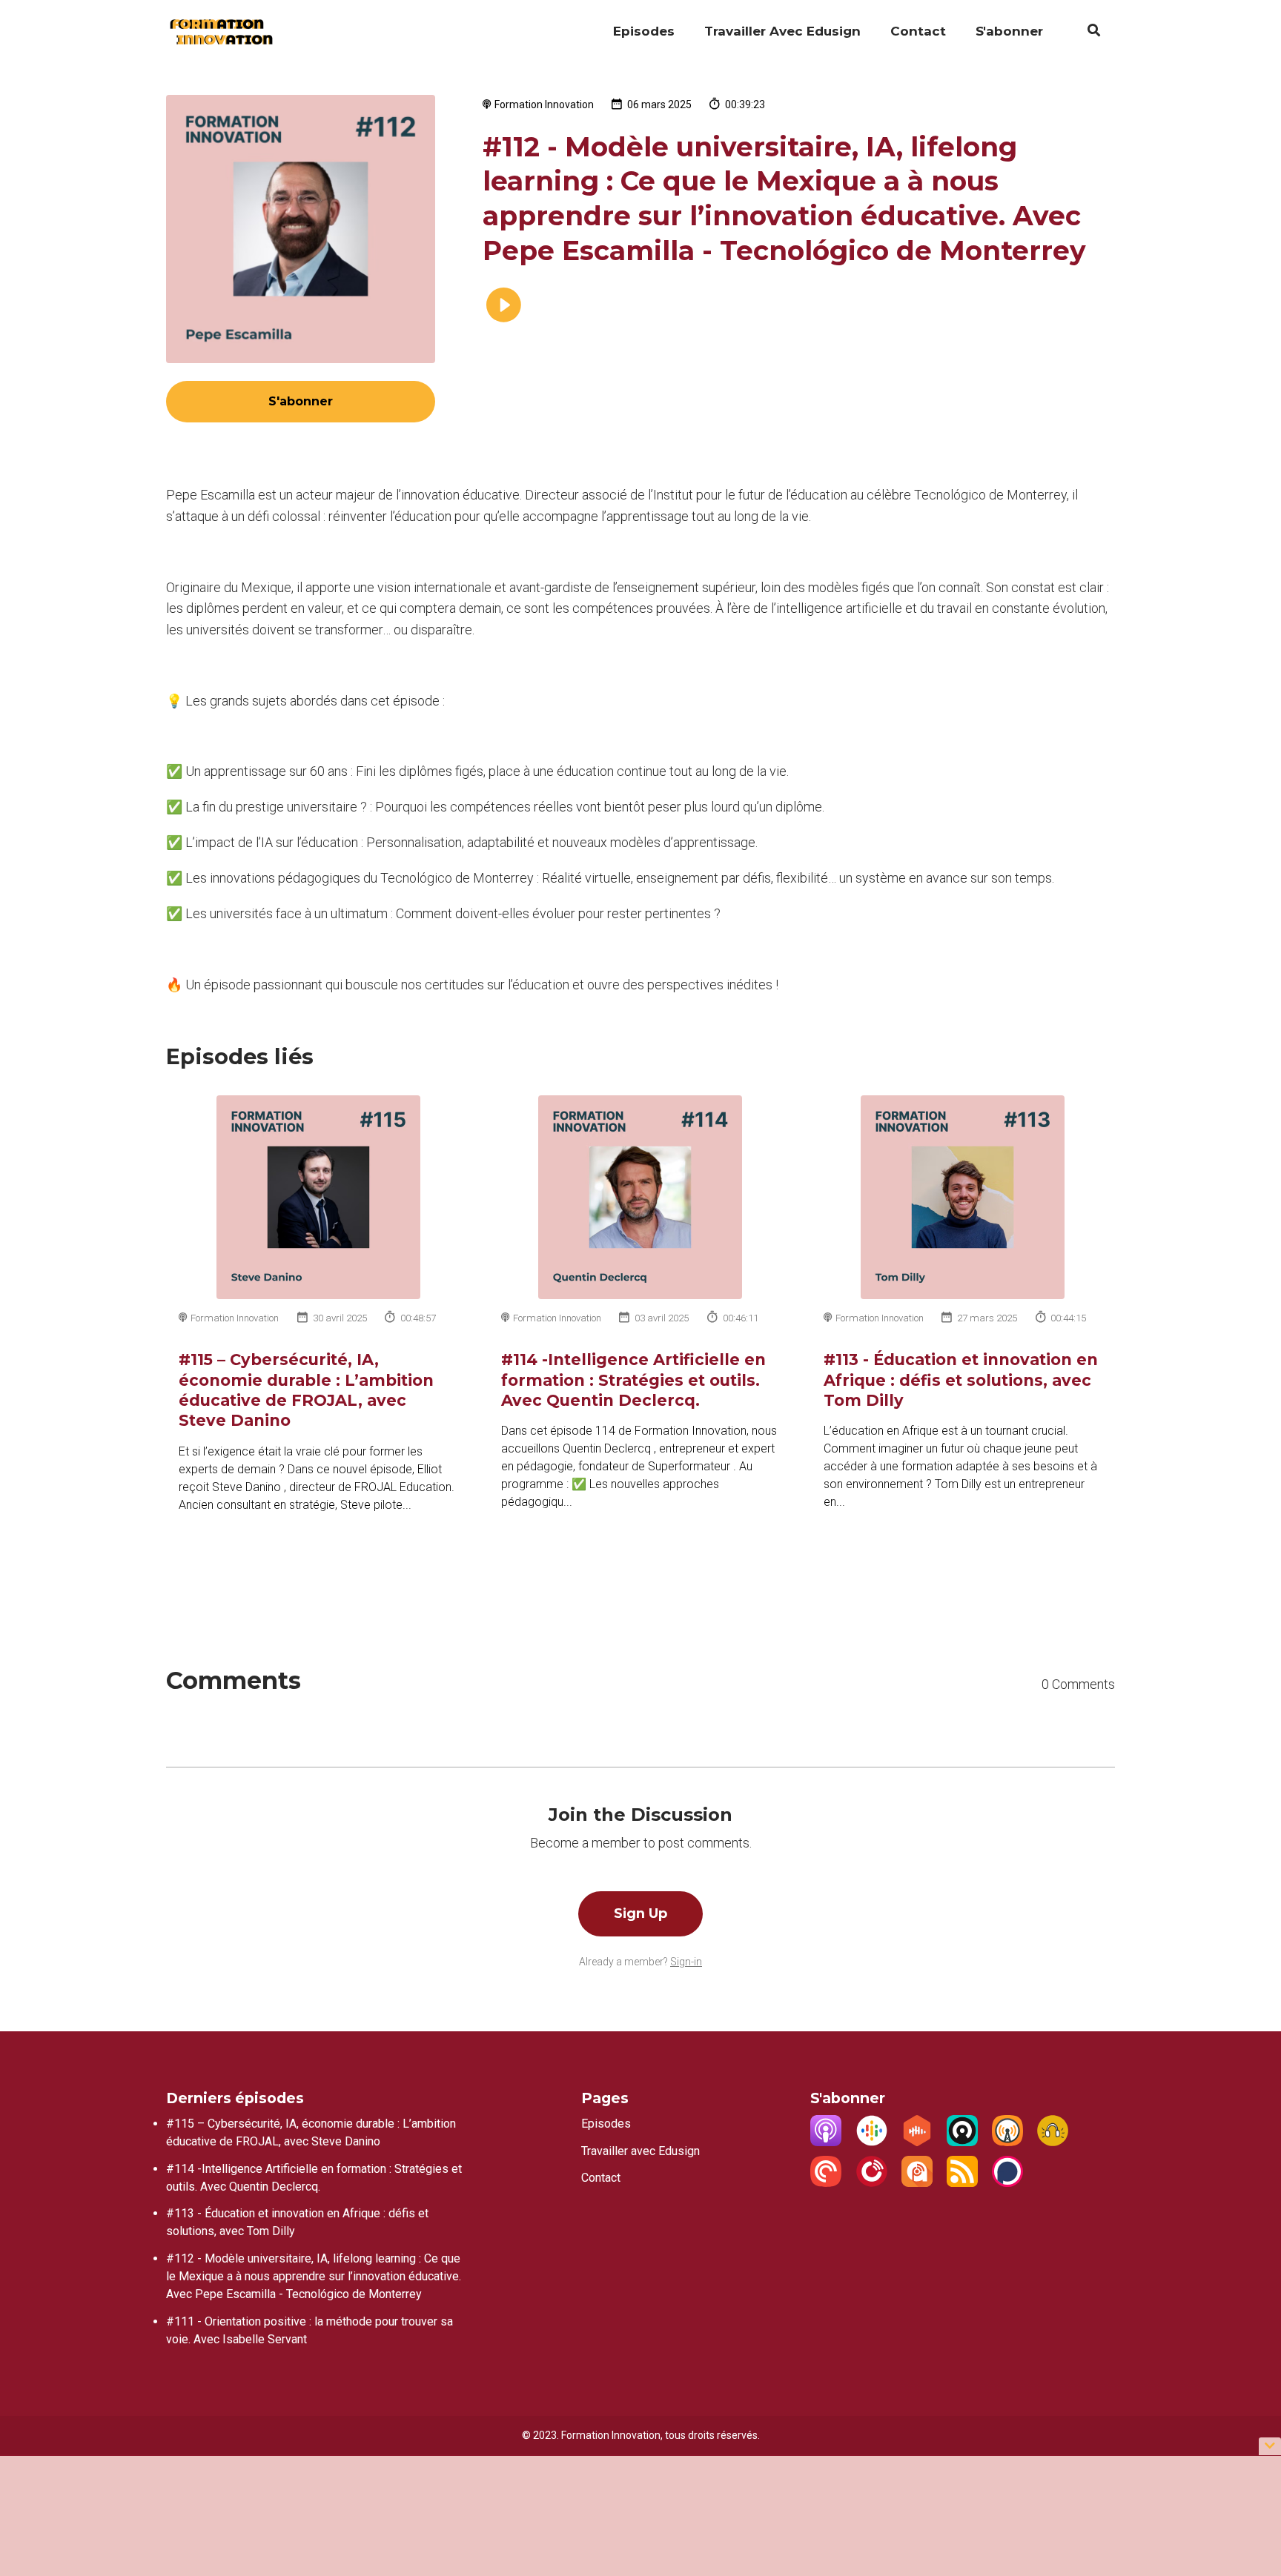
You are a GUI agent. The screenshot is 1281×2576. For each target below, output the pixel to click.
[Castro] (962, 2142)
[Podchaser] (1007, 2183)
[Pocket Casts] (826, 2183)
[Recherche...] (1086, 33)
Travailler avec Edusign (782, 31)
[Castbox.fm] (917, 2142)
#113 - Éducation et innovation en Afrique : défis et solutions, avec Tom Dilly (961, 1380)
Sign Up (640, 1913)
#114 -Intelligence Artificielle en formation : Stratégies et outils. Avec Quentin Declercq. (633, 1380)
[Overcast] (1007, 2142)
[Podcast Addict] (917, 2183)
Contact (918, 31)
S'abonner (1009, 31)
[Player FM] (872, 2183)
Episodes (644, 31)
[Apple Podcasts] (826, 2142)
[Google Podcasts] (872, 2142)
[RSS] (962, 2183)
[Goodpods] (1053, 2142)
